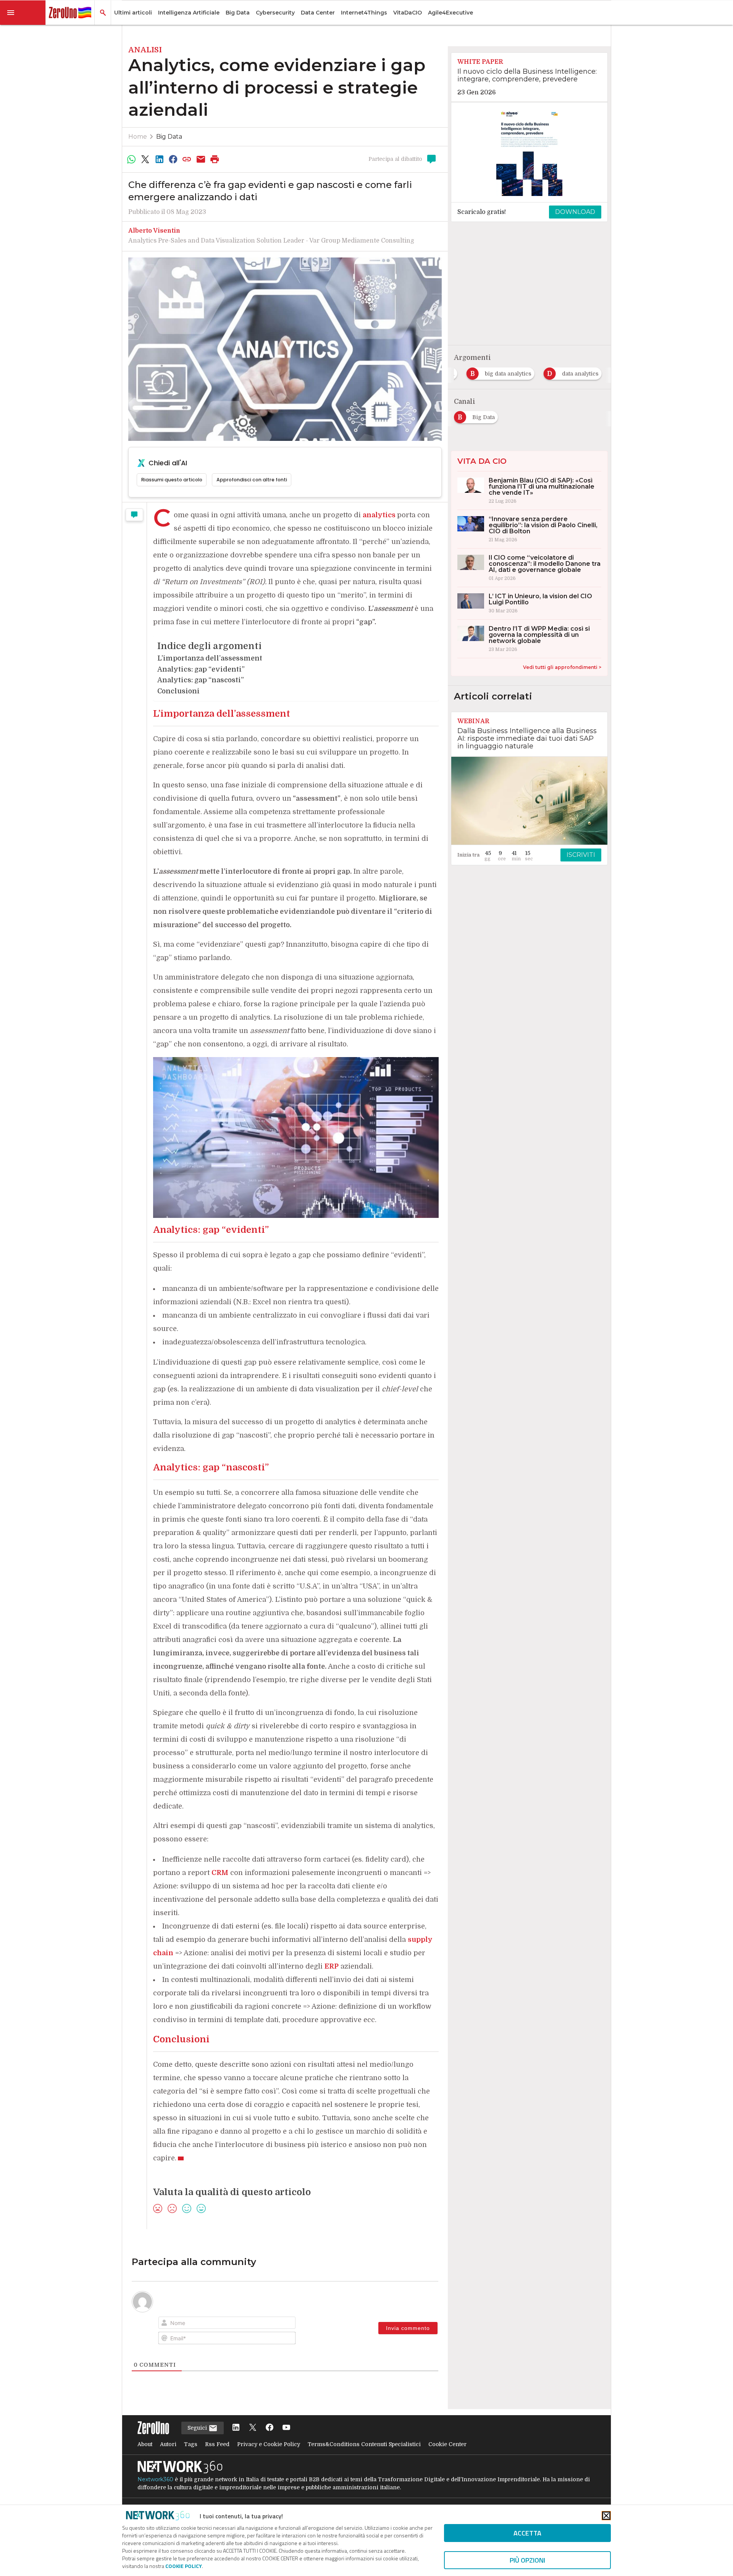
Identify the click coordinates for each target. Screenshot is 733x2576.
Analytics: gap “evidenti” (201, 669)
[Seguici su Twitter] (253, 2428)
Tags (191, 2444)
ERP (332, 1966)
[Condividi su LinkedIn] (159, 159)
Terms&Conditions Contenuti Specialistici (364, 2444)
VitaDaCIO (408, 13)
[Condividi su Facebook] (173, 159)
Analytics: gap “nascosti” (201, 680)
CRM (220, 1873)
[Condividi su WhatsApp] (131, 159)
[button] (23, 13)
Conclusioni (178, 691)
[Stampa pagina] (215, 159)
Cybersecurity (275, 13)
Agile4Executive (450, 13)
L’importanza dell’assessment (210, 658)
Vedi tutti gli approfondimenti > (562, 667)
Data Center (318, 13)
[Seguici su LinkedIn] (236, 2428)
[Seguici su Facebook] (270, 2428)
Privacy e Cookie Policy (269, 2444)
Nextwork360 (155, 2479)
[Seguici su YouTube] (286, 2428)
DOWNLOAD (575, 212)
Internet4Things (364, 13)
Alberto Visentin (154, 231)
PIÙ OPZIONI (527, 2560)
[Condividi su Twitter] (145, 159)
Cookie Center (447, 2444)
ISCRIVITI (581, 855)
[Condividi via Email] (201, 159)
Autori (168, 2444)
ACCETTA (527, 2533)
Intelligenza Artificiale (189, 13)
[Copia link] (187, 159)
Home (138, 137)
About (145, 2444)
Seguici (198, 2428)
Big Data (238, 13)
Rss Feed (217, 2444)
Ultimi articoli (133, 13)
